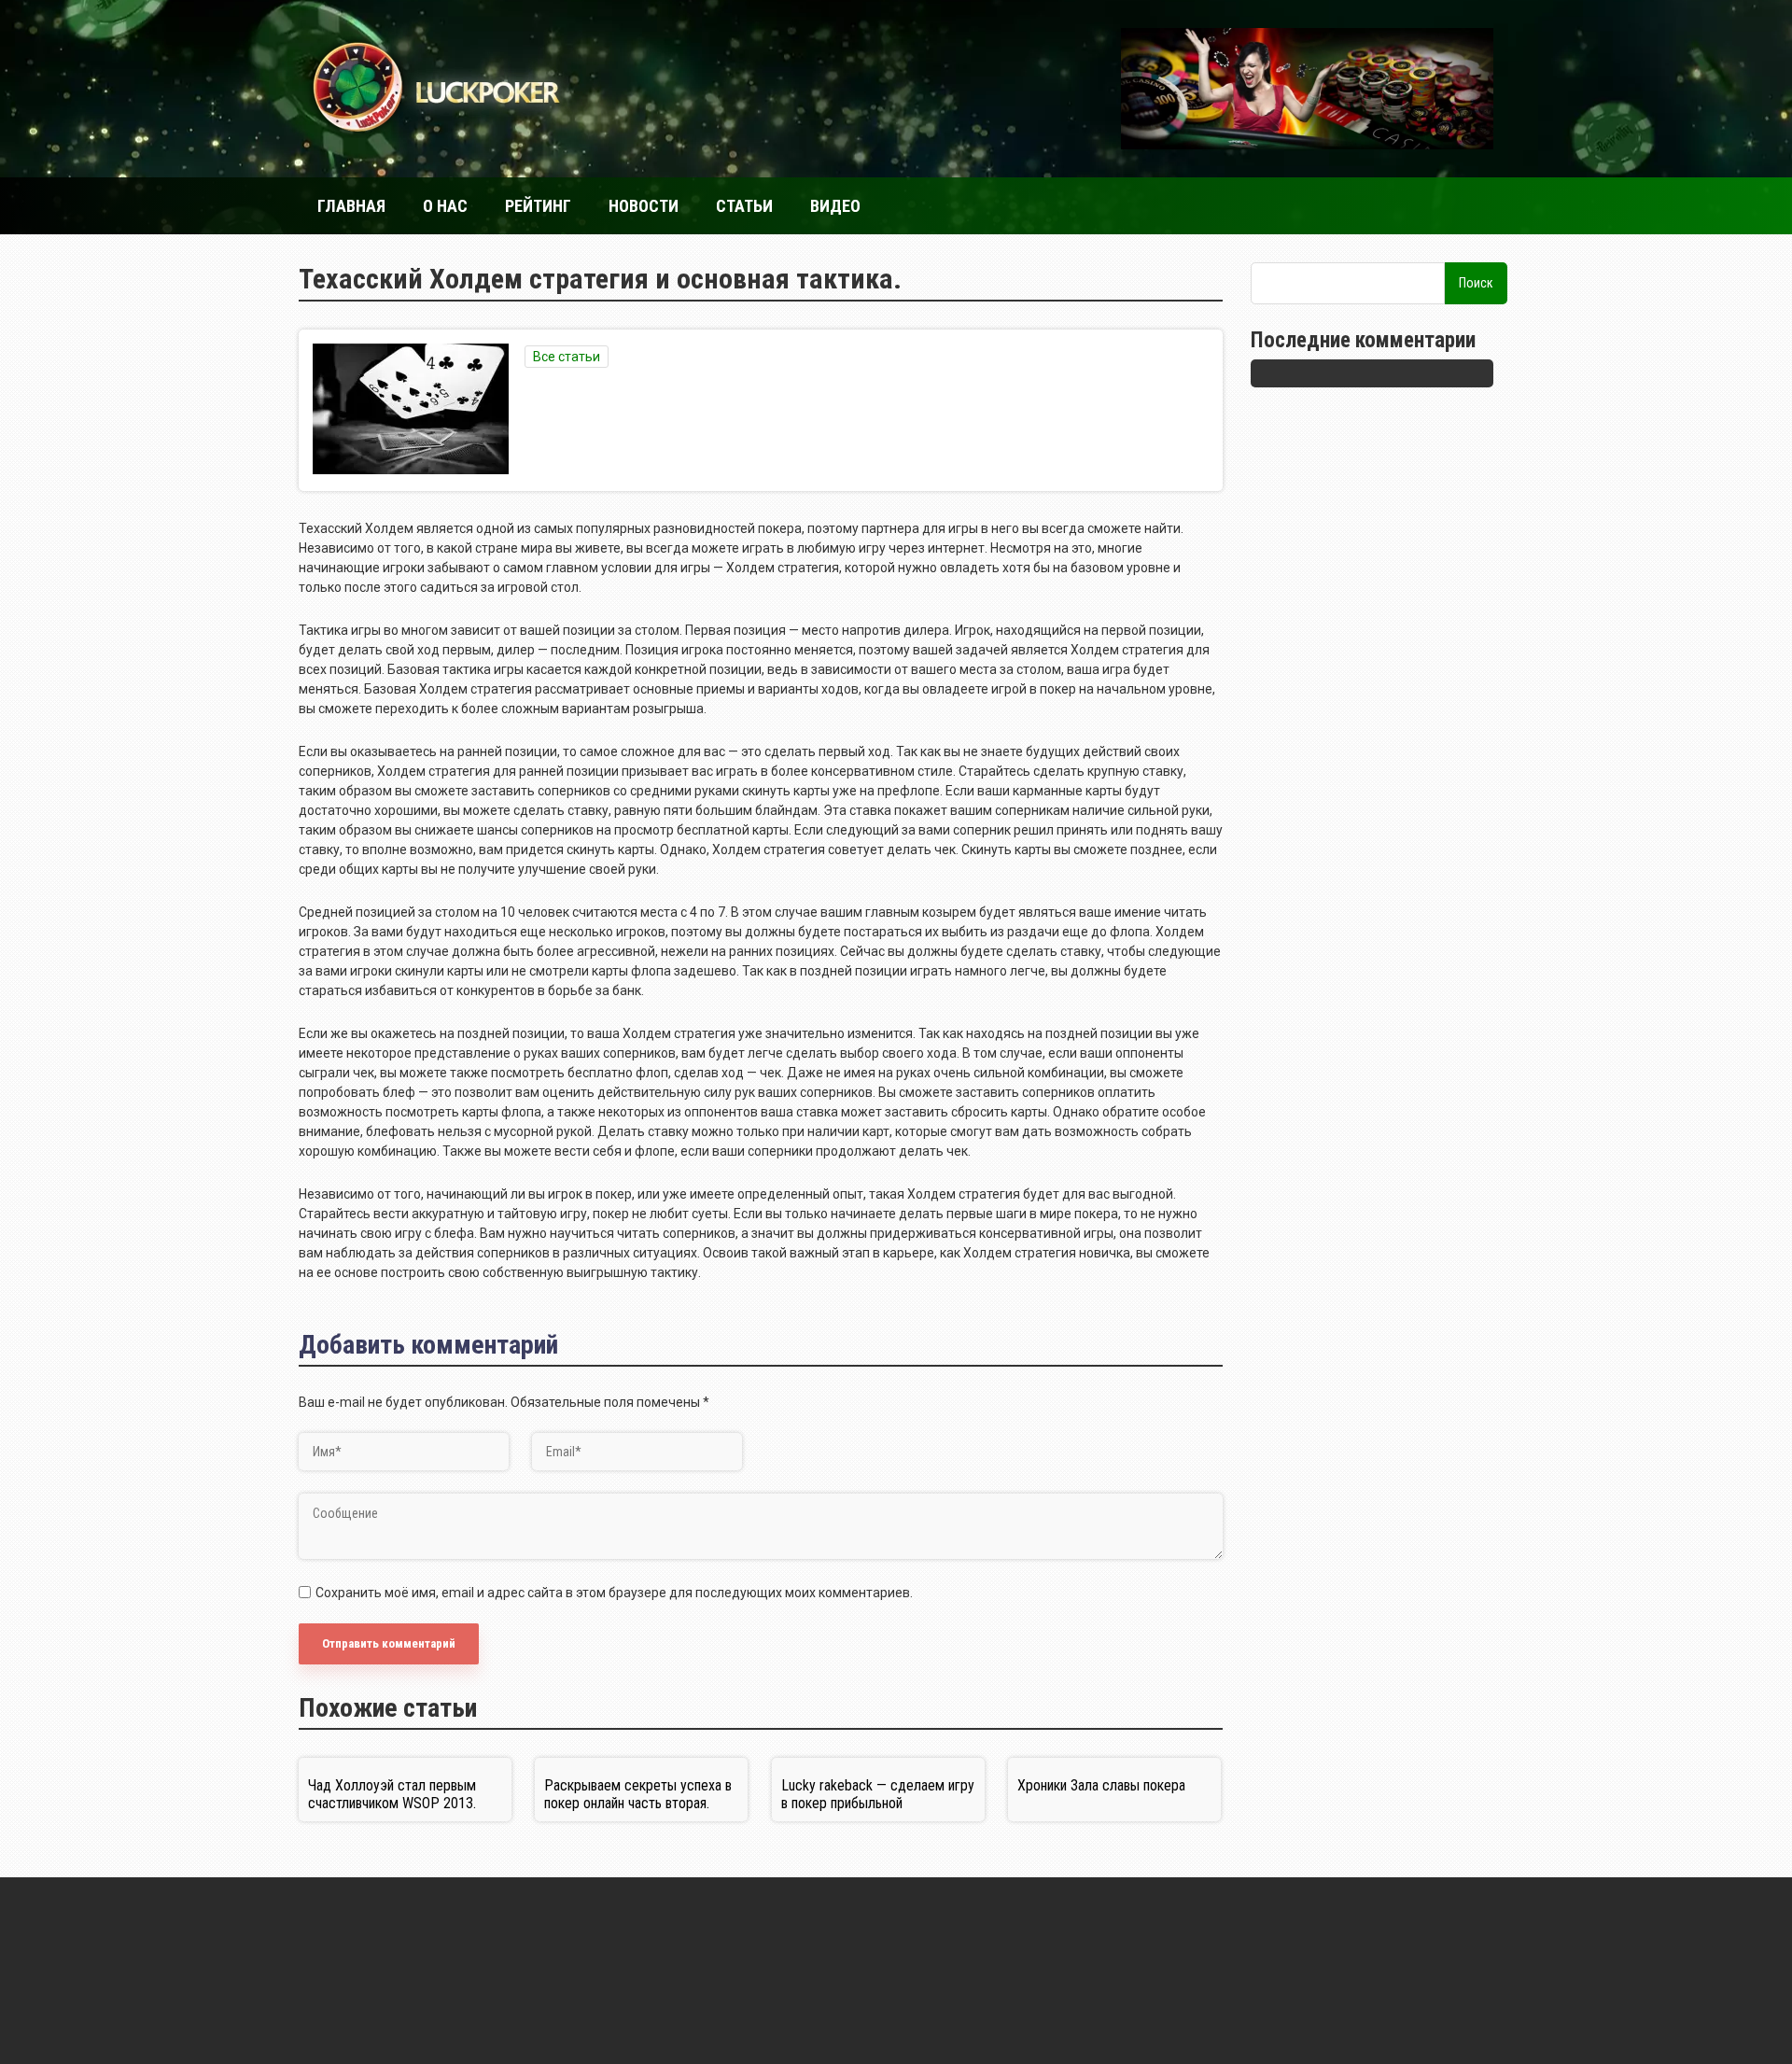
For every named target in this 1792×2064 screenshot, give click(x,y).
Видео (835, 206)
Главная (351, 206)
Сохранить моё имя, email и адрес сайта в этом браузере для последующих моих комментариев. (614, 1593)
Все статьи (567, 357)
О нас (445, 206)
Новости (644, 206)
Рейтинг (538, 206)
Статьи (744, 206)
